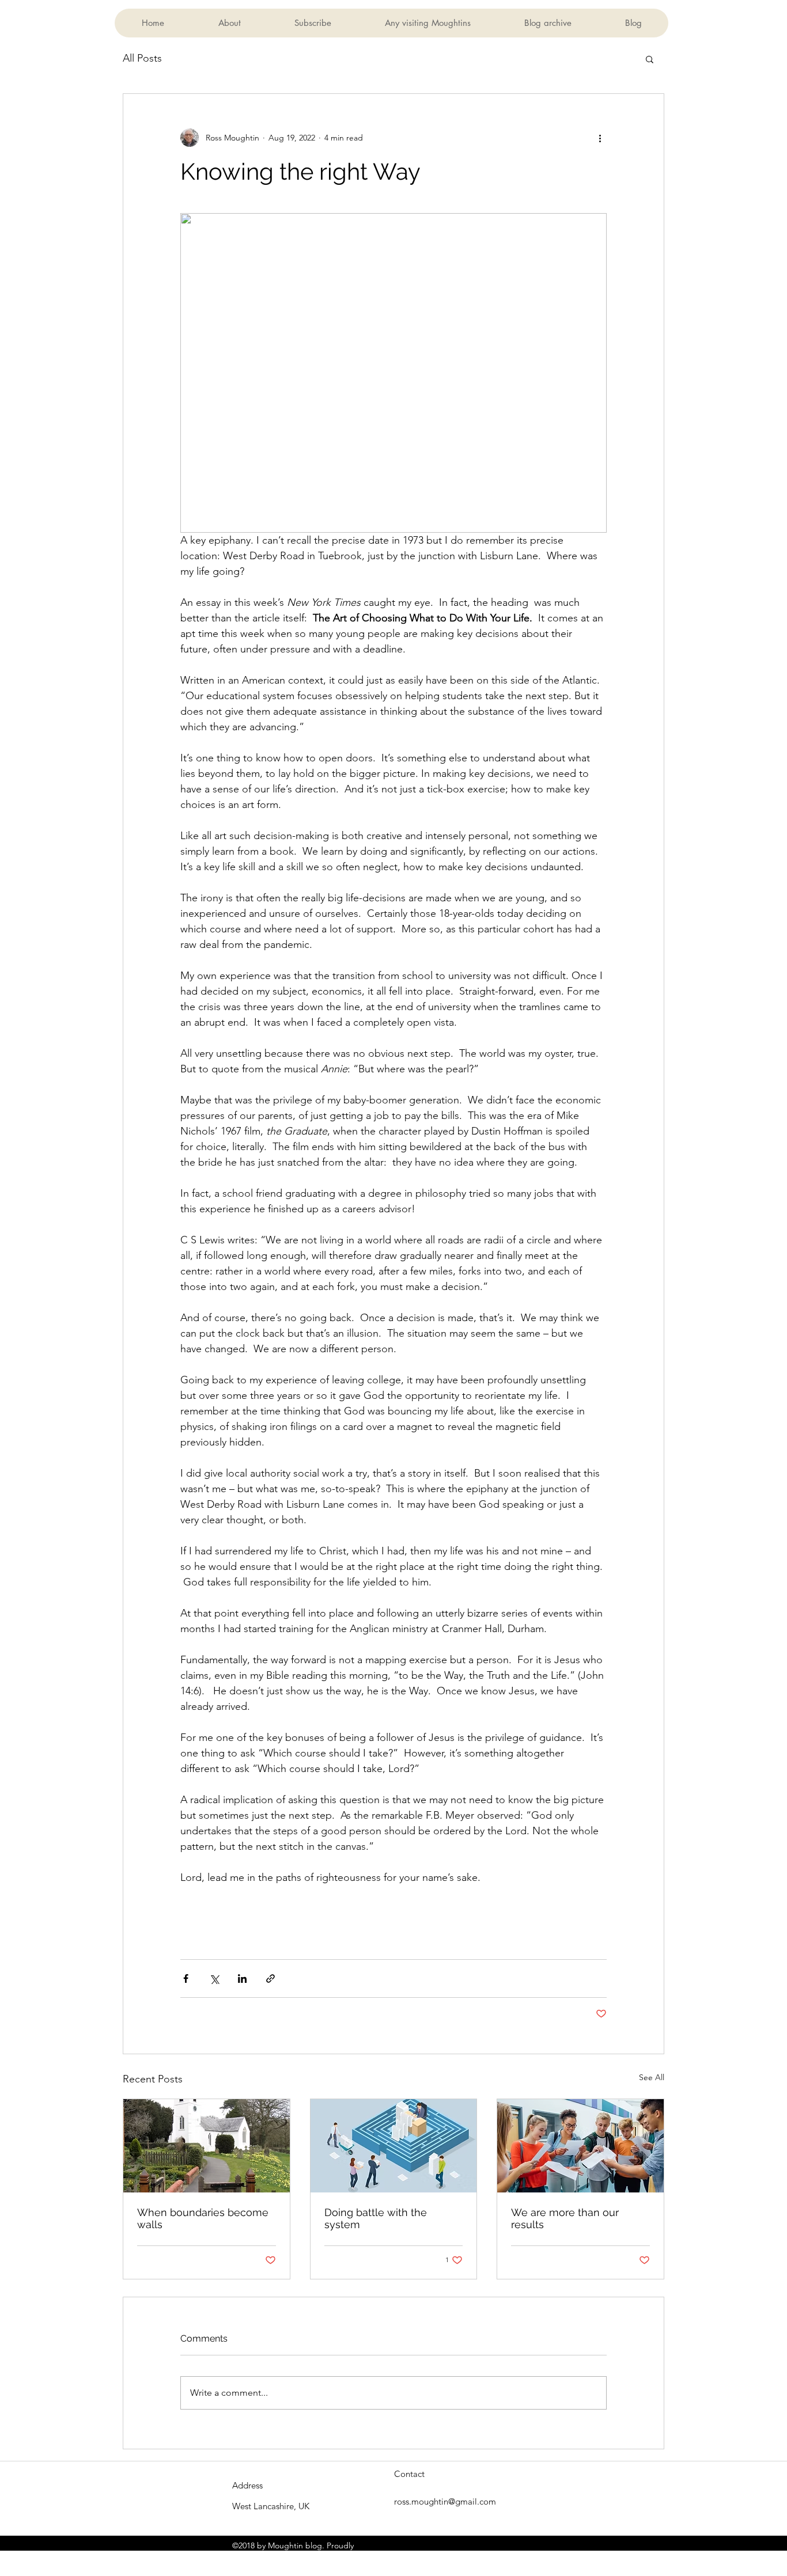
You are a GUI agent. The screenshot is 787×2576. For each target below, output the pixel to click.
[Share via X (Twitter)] (214, 1979)
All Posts (142, 58)
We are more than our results (565, 2218)
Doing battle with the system (376, 2218)
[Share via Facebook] (186, 1979)
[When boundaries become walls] (207, 2146)
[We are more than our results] (580, 2146)
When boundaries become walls (203, 2218)
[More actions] (600, 138)
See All (652, 2077)
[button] (650, 59)
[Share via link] (270, 1979)
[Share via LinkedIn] (242, 1979)
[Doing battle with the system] (394, 2146)
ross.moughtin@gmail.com (445, 2501)
